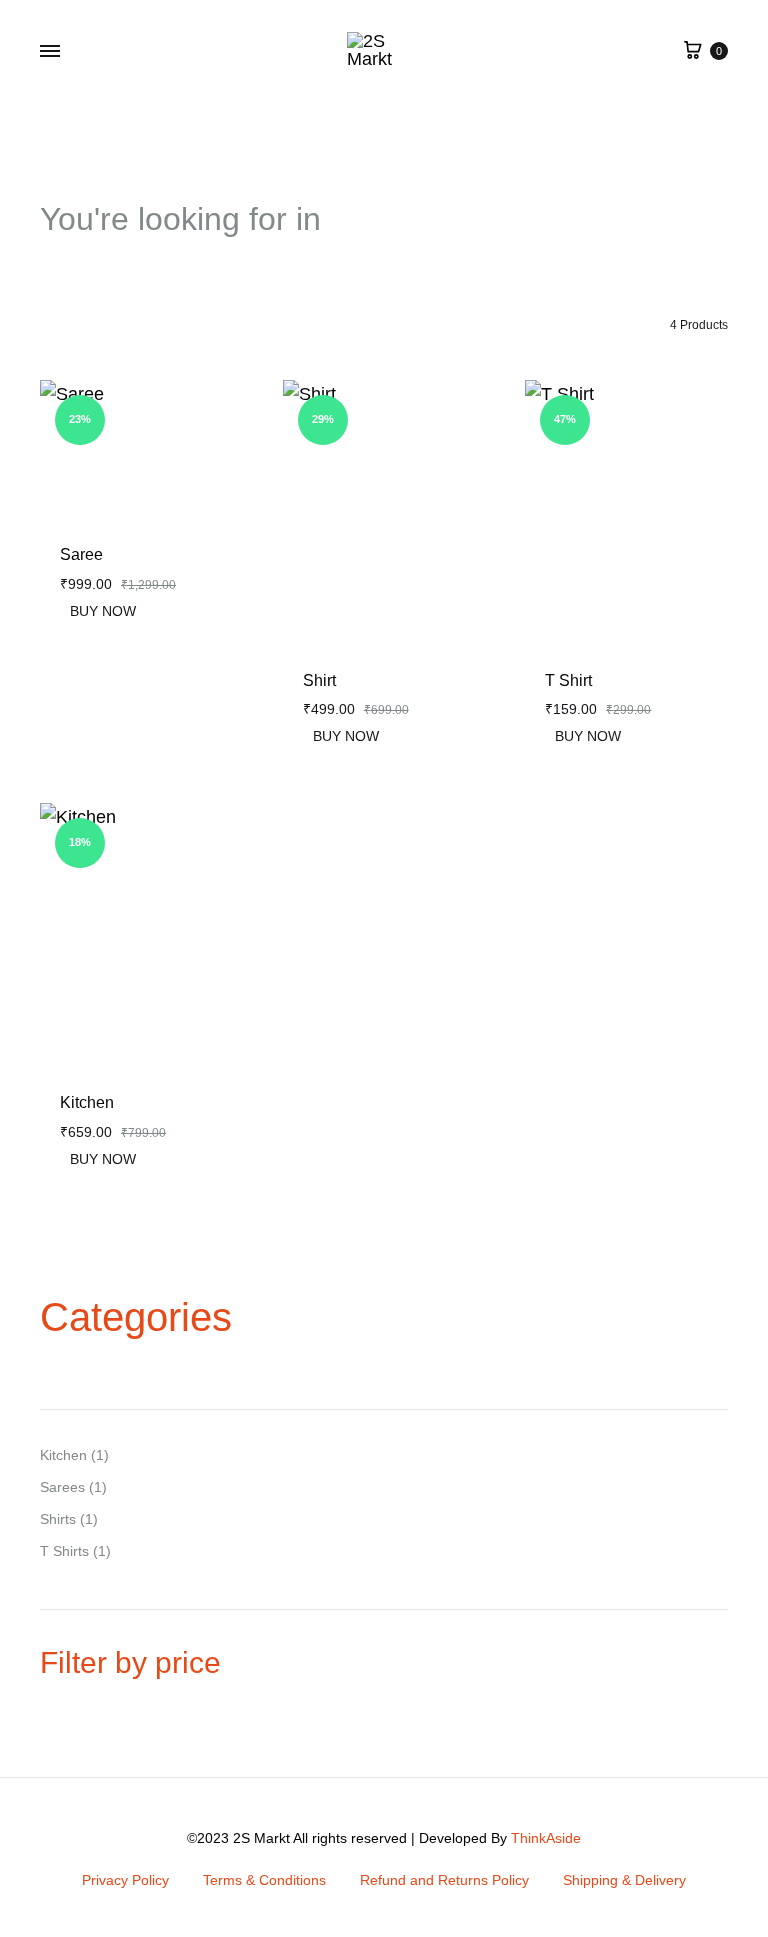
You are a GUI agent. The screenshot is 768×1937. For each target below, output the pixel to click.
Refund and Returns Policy (444, 1880)
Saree (81, 554)
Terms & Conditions (264, 1880)
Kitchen (87, 1102)
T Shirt (568, 680)
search (388, 219)
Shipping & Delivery (624, 1880)
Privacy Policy (125, 1880)
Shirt (319, 680)
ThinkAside (546, 1838)
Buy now (103, 611)
